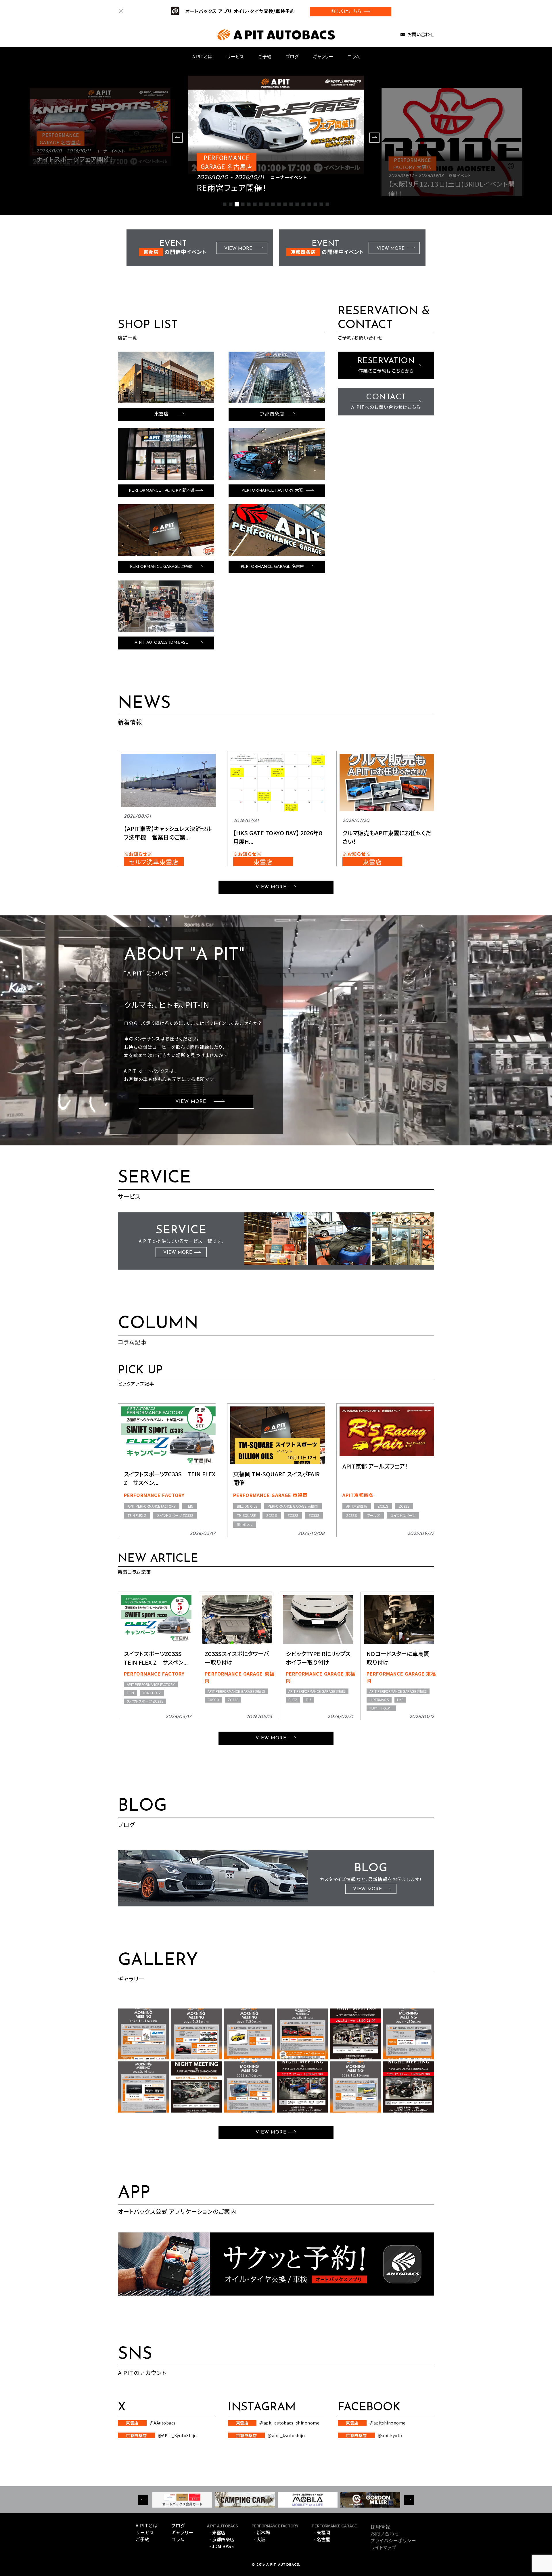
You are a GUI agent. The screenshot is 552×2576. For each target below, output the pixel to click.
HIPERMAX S (379, 1700)
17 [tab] (321, 204)
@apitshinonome (376, 2423)
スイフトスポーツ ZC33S (175, 1515)
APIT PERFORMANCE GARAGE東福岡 (236, 1691)
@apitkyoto (374, 2435)
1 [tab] (225, 204)
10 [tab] (279, 204)
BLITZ (293, 1700)
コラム (354, 56)
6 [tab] (255, 204)
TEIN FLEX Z (137, 1515)
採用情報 (380, 2527)
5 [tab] (249, 204)
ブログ (292, 56)
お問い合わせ (421, 35)
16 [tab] (315, 204)
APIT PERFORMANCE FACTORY (152, 1506)
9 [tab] (273, 204)
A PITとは (202, 56)
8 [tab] (267, 204)
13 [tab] (297, 204)
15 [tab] (309, 204)
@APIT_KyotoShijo (161, 2435)
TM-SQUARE (246, 1515)
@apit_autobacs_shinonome (278, 2423)
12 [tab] (291, 204)
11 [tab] (285, 204)
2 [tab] (231, 204)
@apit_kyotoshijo (271, 2435)
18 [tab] (327, 204)
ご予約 (265, 56)
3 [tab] (237, 204)
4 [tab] (243, 204)
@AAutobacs (151, 2423)
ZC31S (272, 1515)
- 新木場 (262, 2532)
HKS (400, 1700)
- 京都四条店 (222, 2539)
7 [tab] (261, 204)
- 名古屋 (322, 2539)
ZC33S (314, 1515)
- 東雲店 (217, 2532)
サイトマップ (384, 2547)
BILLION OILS (247, 1506)
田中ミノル (245, 1524)
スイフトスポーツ (403, 1515)
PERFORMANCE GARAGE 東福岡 (270, 1495)
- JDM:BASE (222, 2546)
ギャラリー (323, 56)
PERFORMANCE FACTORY (154, 1495)
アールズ (373, 1515)
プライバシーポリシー (393, 2540)
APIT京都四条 (358, 1495)
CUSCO (213, 1700)
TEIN (190, 1506)
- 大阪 (260, 2539)
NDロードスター (381, 1708)
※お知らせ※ (138, 854)
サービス (235, 56)
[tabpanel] (276, 136)
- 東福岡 (322, 2532)
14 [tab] (303, 204)
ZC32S (293, 1515)
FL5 (309, 1700)
